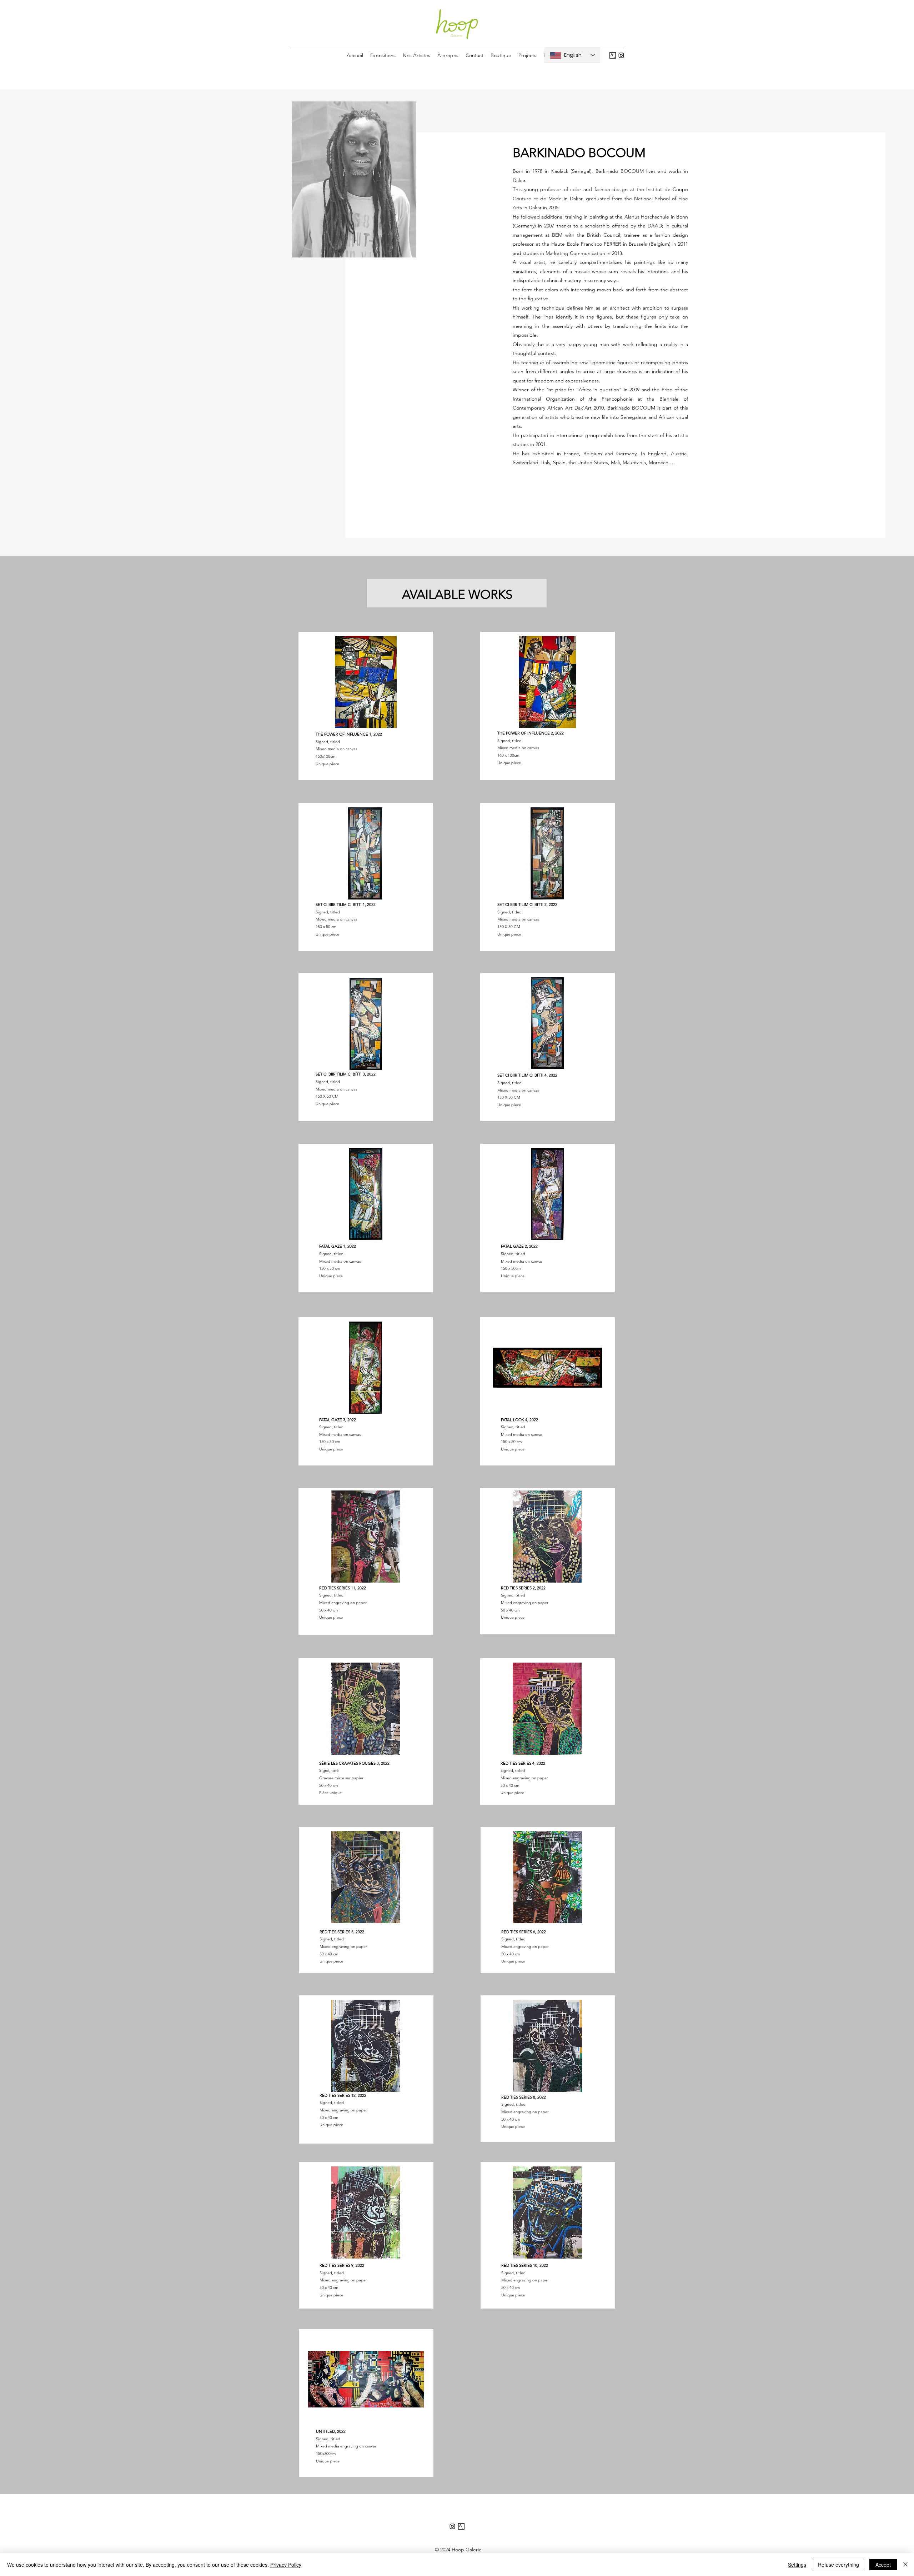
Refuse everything (838, 2565)
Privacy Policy (286, 2565)
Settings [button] (797, 2565)
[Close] (905, 2565)
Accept (883, 2565)
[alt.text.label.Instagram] (621, 55)
